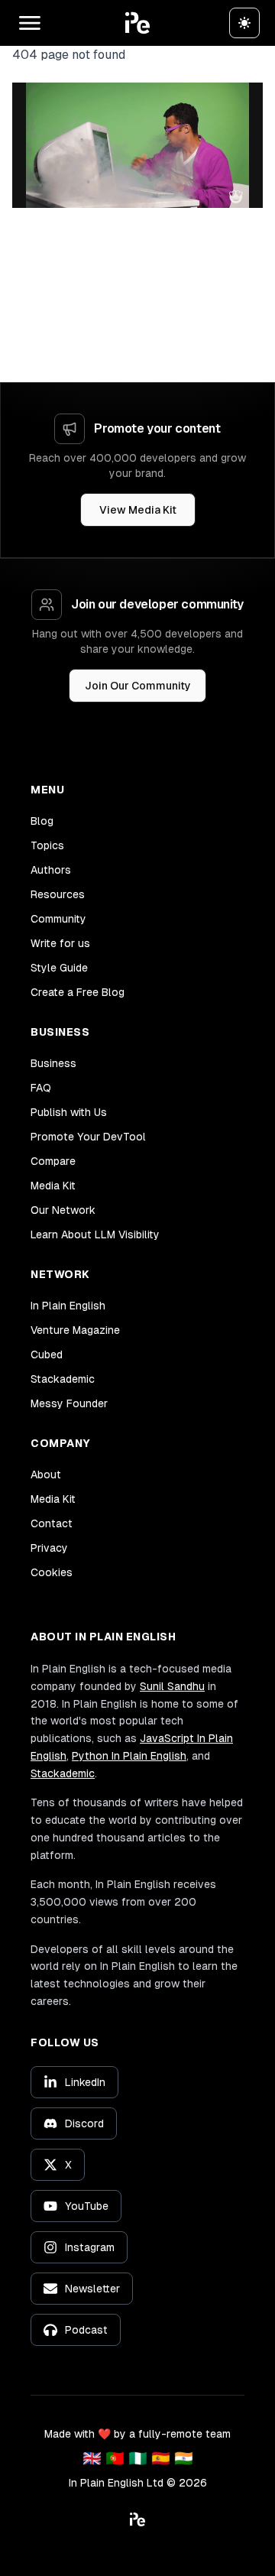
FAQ (41, 1088)
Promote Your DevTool (88, 1137)
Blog (42, 821)
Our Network (63, 1210)
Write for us (60, 943)
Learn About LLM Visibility (95, 1234)
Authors (51, 870)
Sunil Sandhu (172, 1686)
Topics (47, 845)
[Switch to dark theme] (244, 23)
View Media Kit (138, 510)
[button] (137, 23)
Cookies (52, 1572)
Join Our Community (138, 686)
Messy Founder (69, 1403)
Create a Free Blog (78, 992)
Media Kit (53, 1186)
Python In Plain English (129, 1756)
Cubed (47, 1355)
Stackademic (63, 1379)
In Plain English (68, 1306)
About (46, 1475)
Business (53, 1063)
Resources (58, 894)
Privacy (49, 1548)
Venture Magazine (75, 1330)
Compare (53, 1161)
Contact (52, 1523)
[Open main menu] (30, 23)
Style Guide (59, 968)
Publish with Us (69, 1112)
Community (58, 919)
